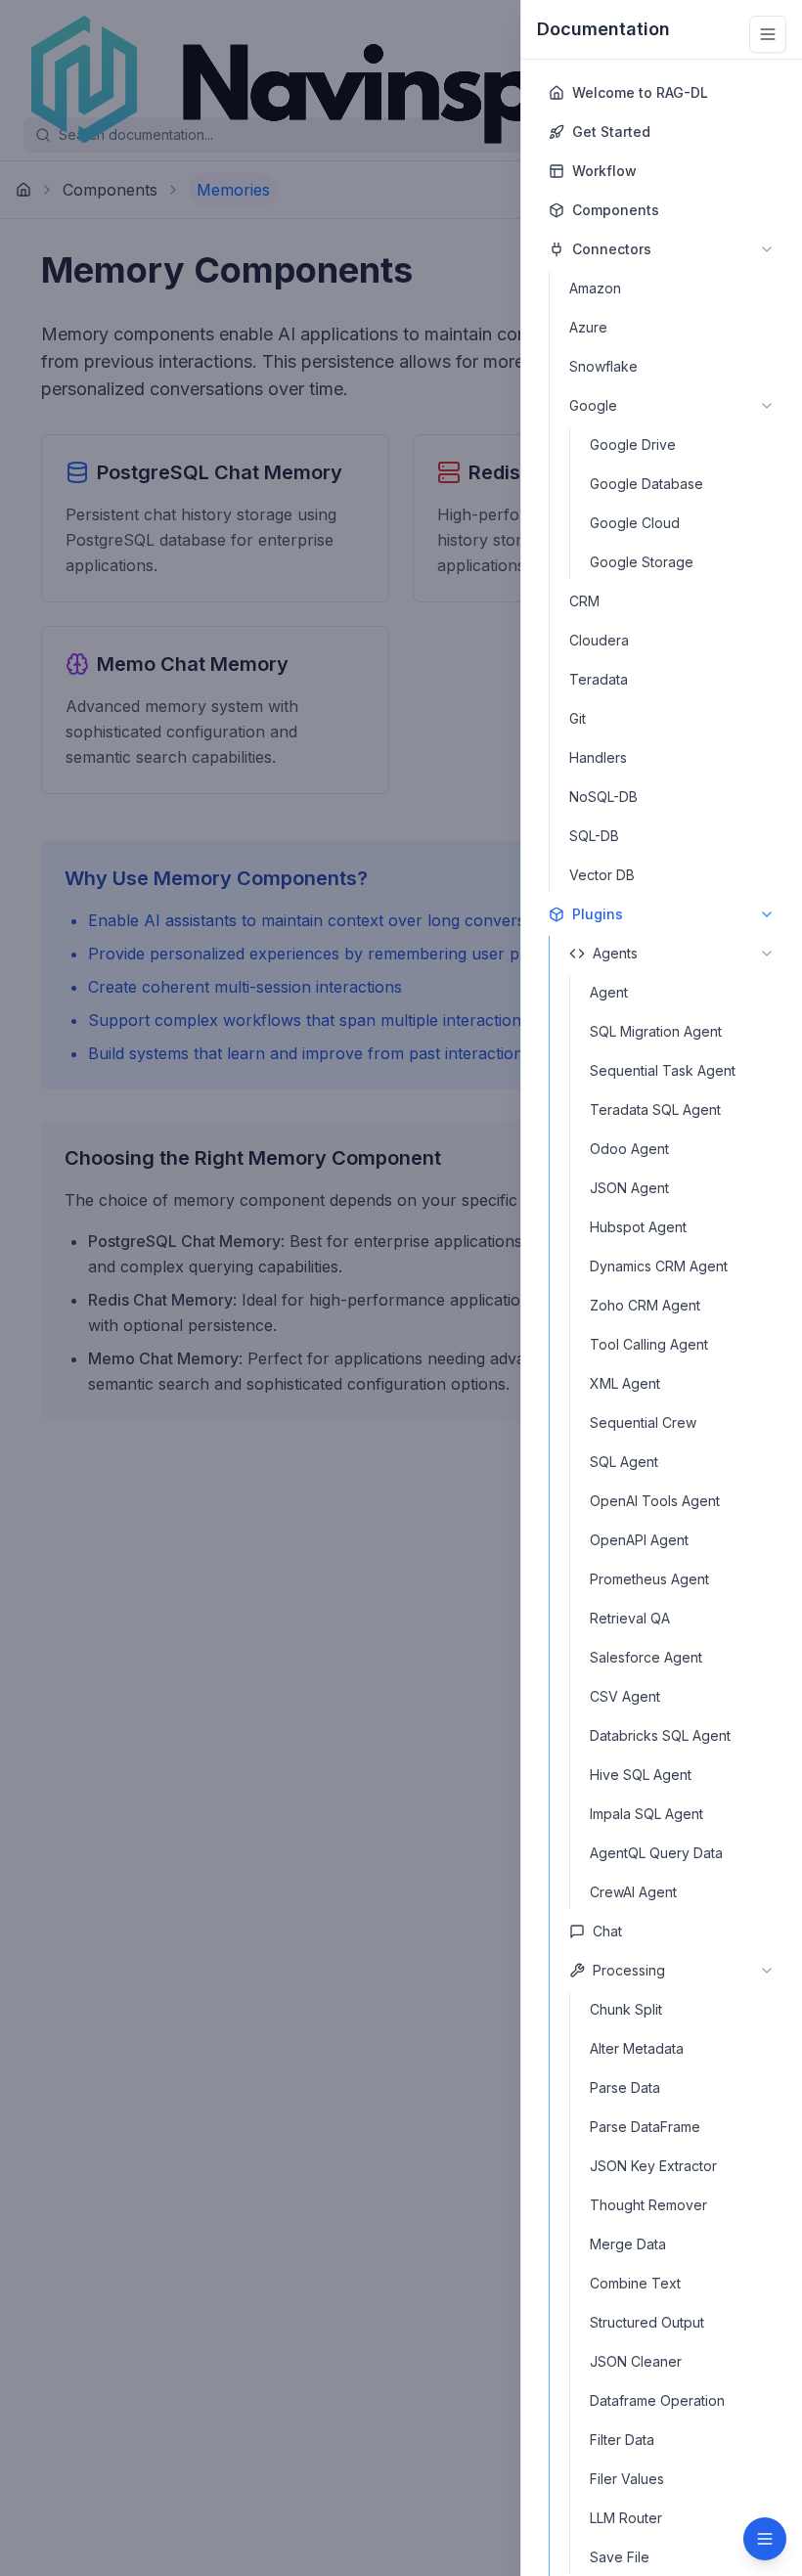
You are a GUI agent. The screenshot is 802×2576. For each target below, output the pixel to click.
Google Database (646, 484)
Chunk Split (626, 2009)
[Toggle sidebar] (768, 34)
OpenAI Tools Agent (655, 1501)
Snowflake (603, 366)
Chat (607, 1931)
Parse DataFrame (645, 2127)
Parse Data (625, 2087)
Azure (588, 327)
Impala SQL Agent (646, 1814)
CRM (584, 601)
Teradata (599, 679)
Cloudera (599, 640)
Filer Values (627, 2479)
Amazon (595, 288)
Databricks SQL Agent (660, 1735)
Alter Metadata (637, 2048)
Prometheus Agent (649, 1579)
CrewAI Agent (633, 1892)
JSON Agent (629, 1188)
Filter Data (622, 2440)
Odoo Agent (629, 1149)
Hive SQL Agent (641, 1775)
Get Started (611, 132)
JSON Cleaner (636, 2361)
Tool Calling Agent (649, 1344)
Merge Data (628, 2244)
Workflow (604, 171)
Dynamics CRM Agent (659, 1266)
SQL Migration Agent (656, 1031)
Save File (620, 2557)
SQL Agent (624, 1462)
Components (616, 210)
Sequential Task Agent (663, 1070)
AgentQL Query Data (656, 1853)
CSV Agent (625, 1696)
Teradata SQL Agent (655, 1110)
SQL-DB (594, 836)
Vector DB (602, 875)
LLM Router (626, 2518)
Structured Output (647, 2322)
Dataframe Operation (657, 2400)
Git (578, 718)
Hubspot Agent (638, 1227)
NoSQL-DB (603, 797)
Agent (609, 992)
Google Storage (642, 562)
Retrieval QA (630, 1618)
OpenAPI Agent (639, 1540)
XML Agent (625, 1383)
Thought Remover (648, 2205)
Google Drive (633, 444)
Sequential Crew (643, 1422)
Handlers (598, 757)
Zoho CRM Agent (645, 1305)
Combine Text (635, 2283)
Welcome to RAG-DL (640, 92)
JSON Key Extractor (653, 2166)
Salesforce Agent (646, 1657)
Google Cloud (635, 523)
